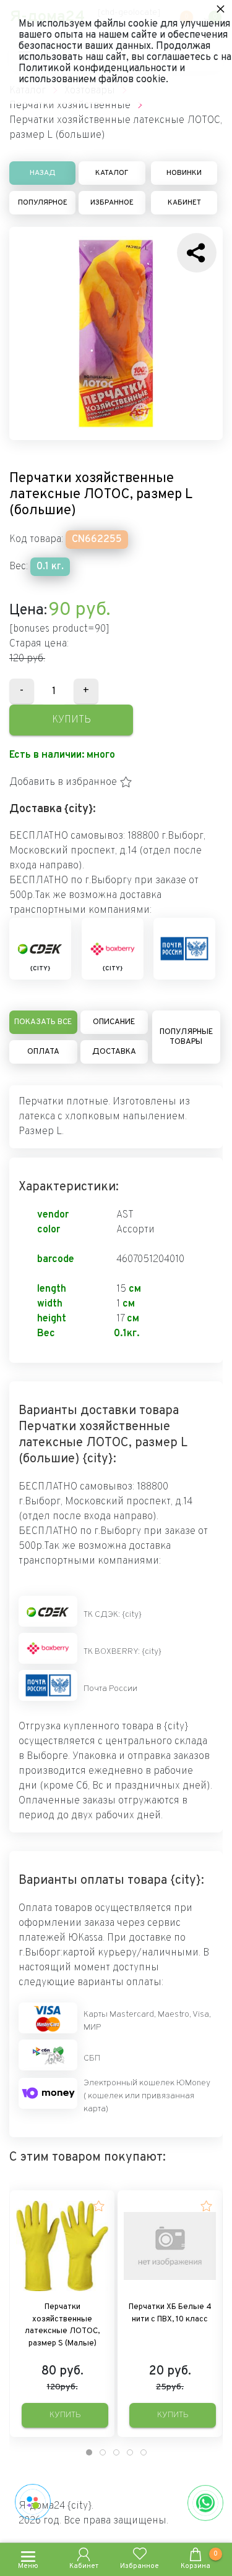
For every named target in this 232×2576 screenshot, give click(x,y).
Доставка (114, 1052)
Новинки (184, 173)
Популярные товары (186, 1037)
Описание (114, 1022)
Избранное (112, 203)
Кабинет (184, 203)
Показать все (43, 1022)
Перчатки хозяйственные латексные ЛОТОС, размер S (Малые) (62, 2325)
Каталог (112, 173)
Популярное (43, 203)
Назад (43, 173)
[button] (71, 782)
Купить (71, 720)
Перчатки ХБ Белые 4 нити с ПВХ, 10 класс (170, 2313)
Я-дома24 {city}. (56, 2506)
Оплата (43, 1052)
